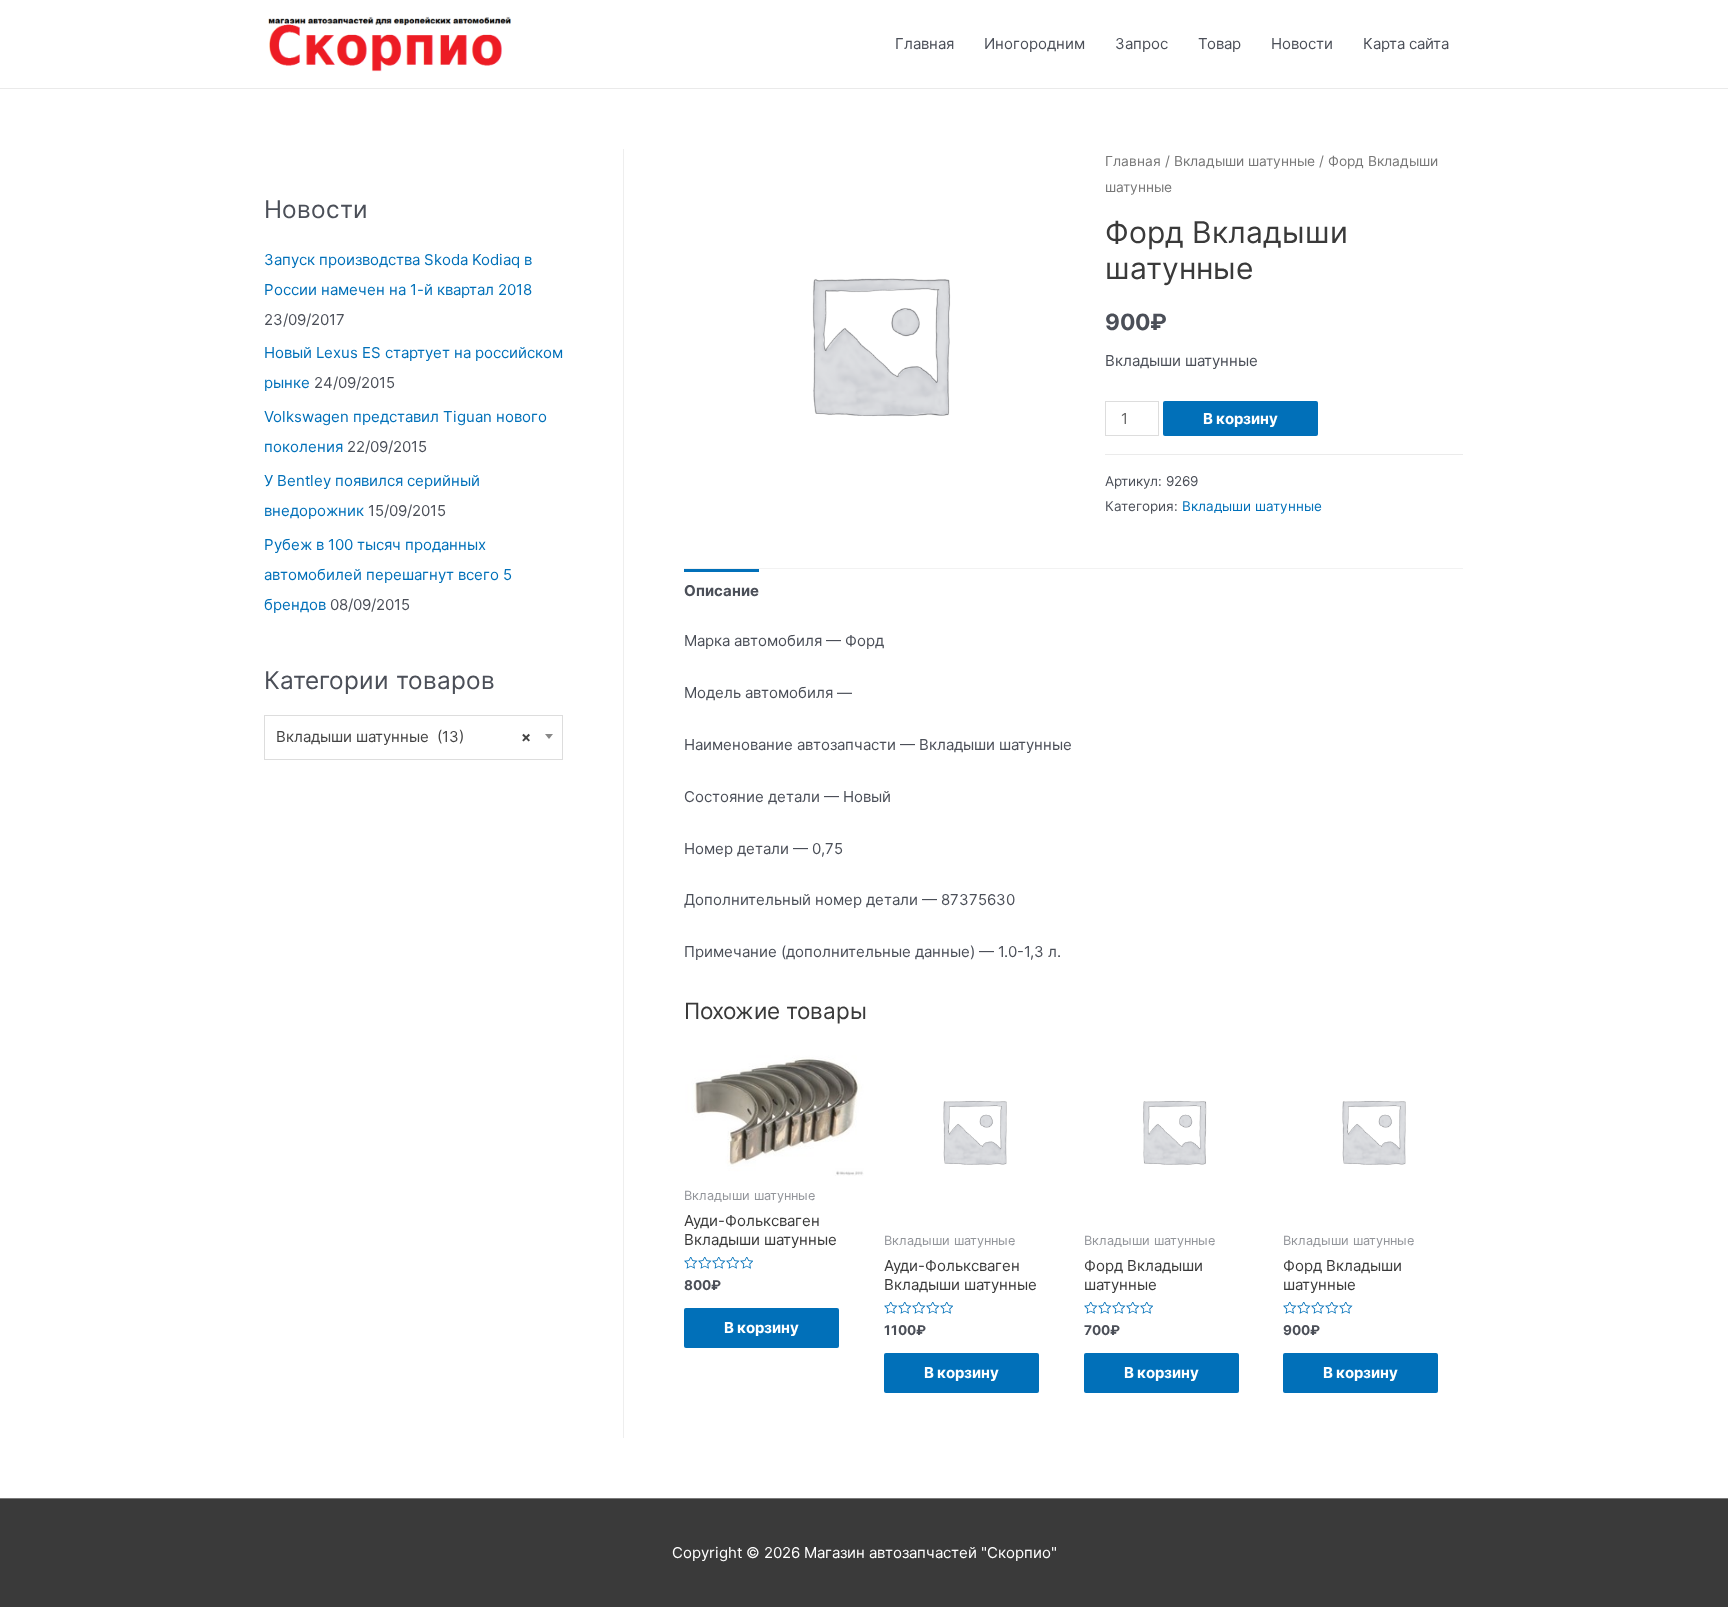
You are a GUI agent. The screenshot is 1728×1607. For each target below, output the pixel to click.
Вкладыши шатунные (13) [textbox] (403, 736)
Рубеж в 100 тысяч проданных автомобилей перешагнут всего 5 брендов (388, 574)
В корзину (1240, 418)
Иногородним (1034, 43)
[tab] (721, 590)
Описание (721, 590)
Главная (924, 43)
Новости (1302, 43)
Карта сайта (1406, 43)
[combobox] (413, 737)
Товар (1219, 43)
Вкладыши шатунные (1244, 161)
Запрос (1141, 43)
